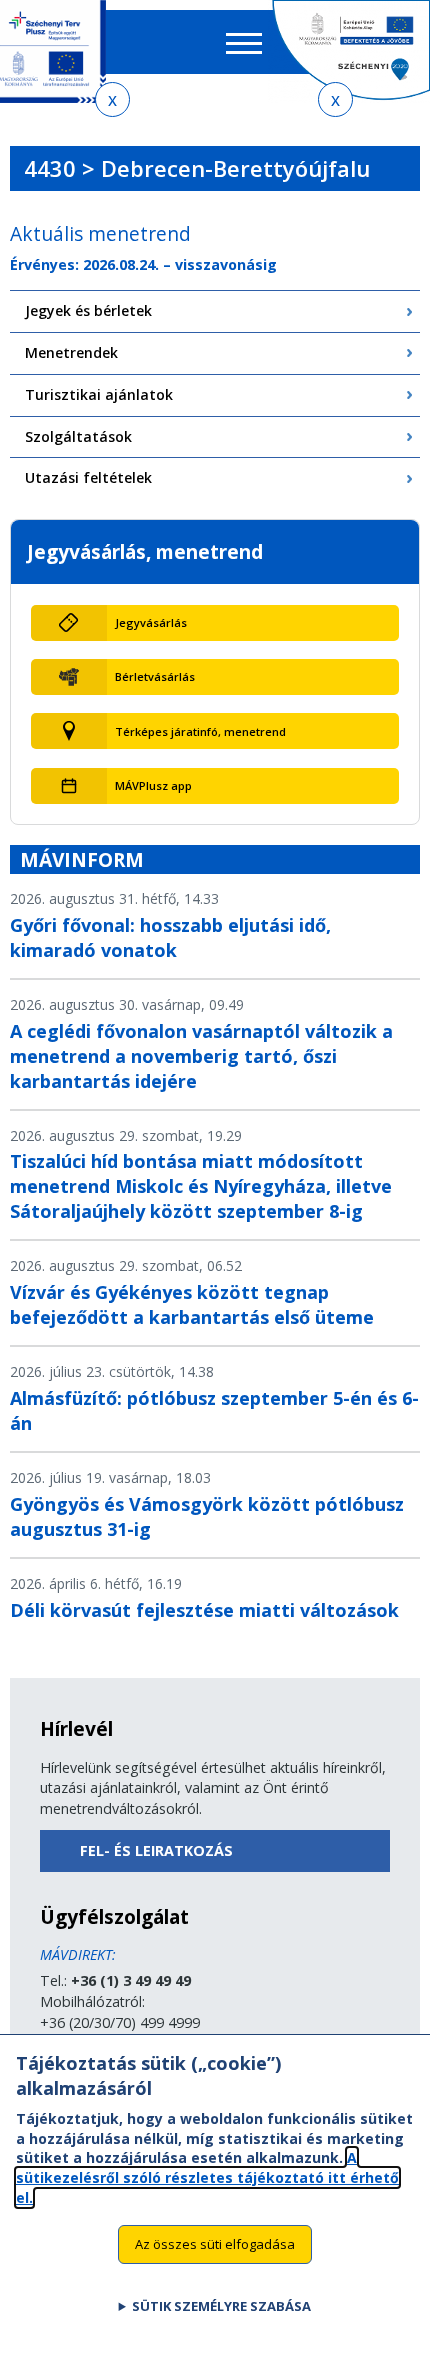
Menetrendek (71, 352)
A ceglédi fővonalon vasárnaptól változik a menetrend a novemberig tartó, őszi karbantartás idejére (201, 1056)
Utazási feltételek (88, 477)
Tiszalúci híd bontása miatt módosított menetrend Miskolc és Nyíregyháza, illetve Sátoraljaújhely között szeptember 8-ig (201, 1186)
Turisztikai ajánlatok (99, 394)
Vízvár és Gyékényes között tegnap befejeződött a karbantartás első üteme (192, 1304)
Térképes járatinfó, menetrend (200, 731)
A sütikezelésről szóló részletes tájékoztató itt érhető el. (207, 2177)
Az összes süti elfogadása (215, 2244)
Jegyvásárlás (151, 622)
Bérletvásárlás (155, 676)
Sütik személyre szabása (221, 2306)
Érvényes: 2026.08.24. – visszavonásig (143, 264)
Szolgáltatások (78, 436)
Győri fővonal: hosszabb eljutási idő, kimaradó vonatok (170, 937)
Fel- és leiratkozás (156, 1850)
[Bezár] (112, 99)
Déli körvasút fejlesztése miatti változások (204, 1610)
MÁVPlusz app (153, 785)
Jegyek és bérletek (88, 310)
